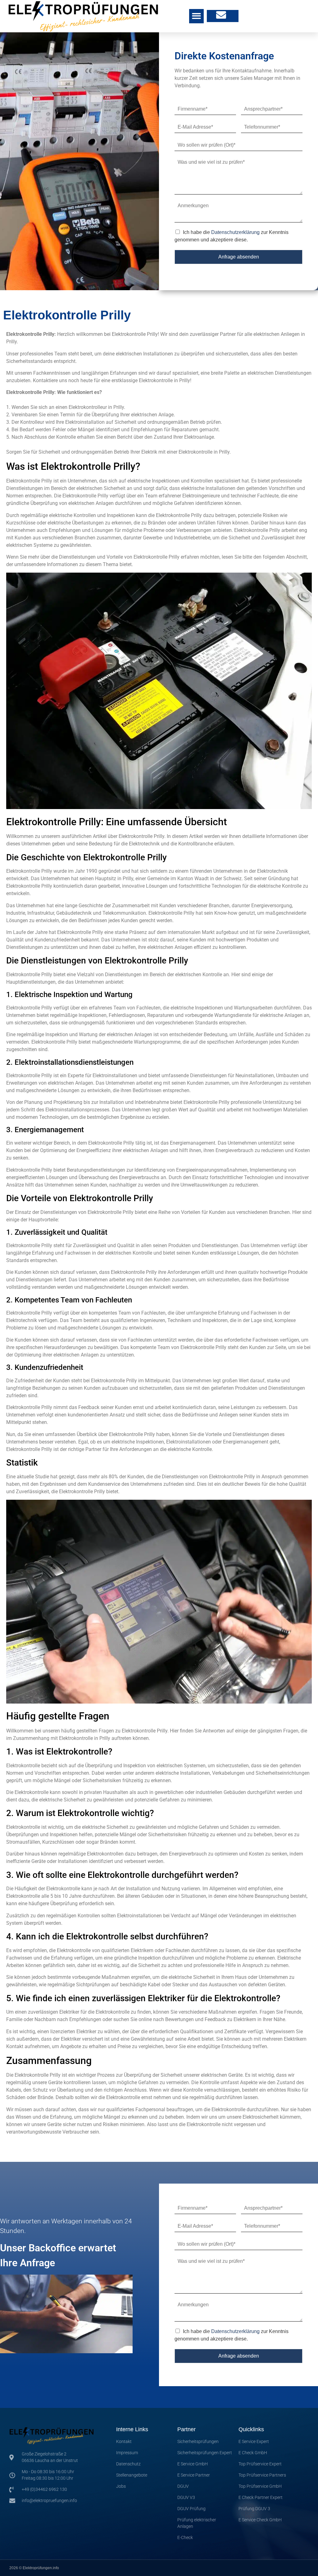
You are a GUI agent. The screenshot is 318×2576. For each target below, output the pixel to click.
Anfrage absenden (239, 257)
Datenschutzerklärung (235, 232)
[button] (196, 16)
